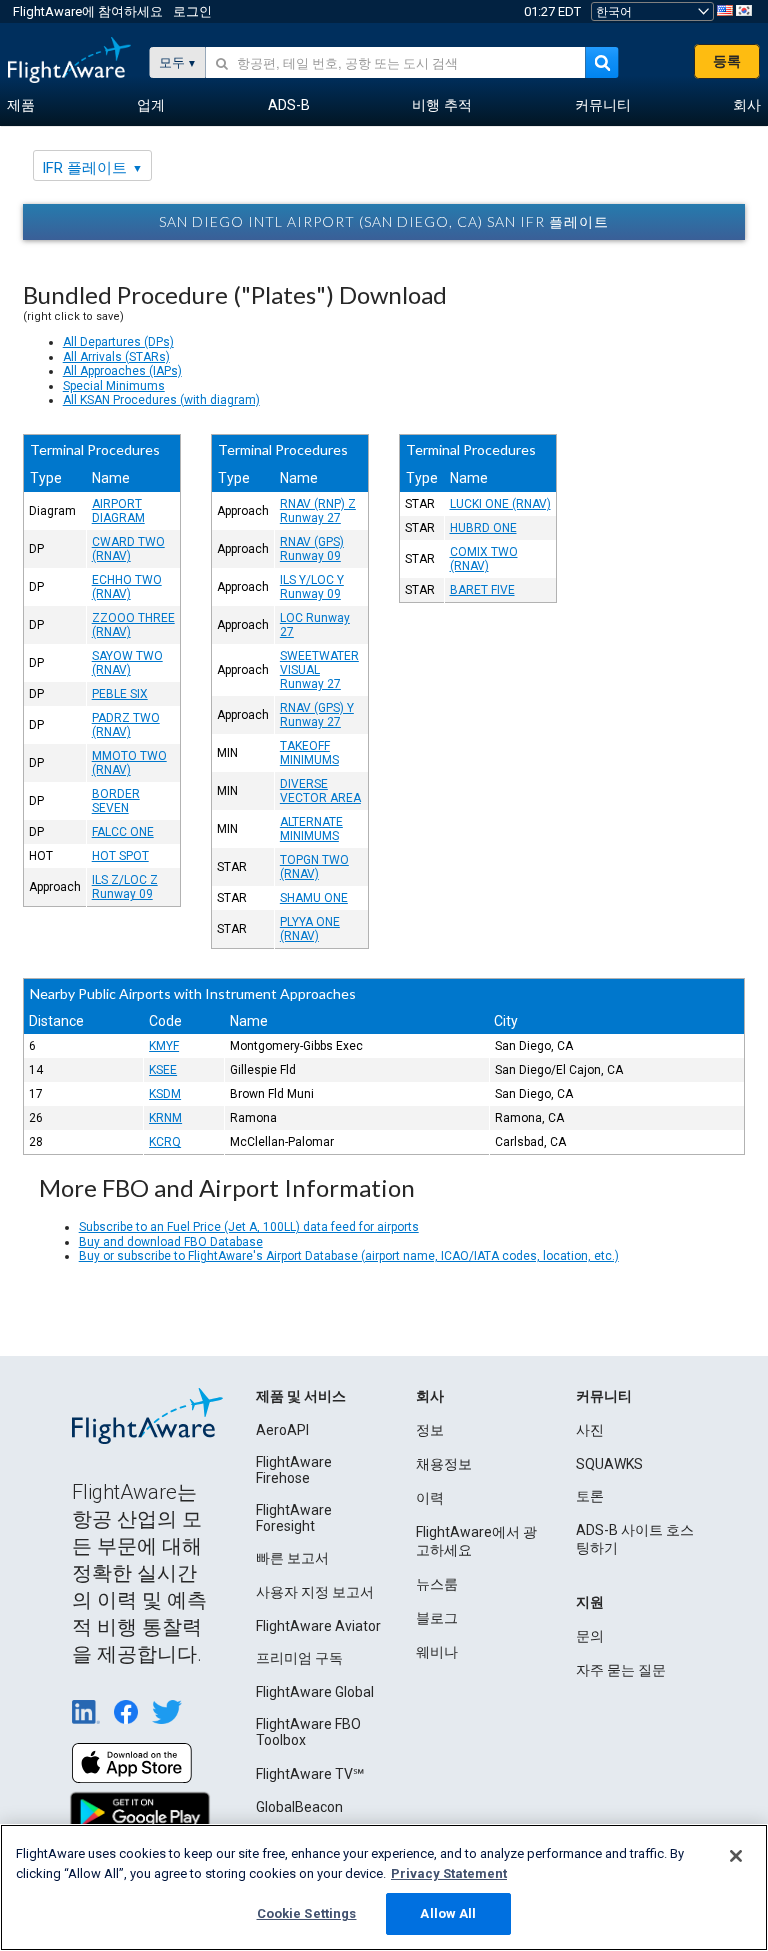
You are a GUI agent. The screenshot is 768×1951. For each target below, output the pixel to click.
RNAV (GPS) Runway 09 (312, 549)
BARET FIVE (482, 590)
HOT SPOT (120, 856)
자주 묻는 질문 (621, 1670)
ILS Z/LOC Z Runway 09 (125, 887)
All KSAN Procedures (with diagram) (161, 400)
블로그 (437, 1618)
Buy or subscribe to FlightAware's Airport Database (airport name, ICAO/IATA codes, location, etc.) (349, 1256)
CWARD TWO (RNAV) (128, 549)
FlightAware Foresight (294, 1518)
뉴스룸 (437, 1584)
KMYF (164, 1046)
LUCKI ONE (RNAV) (500, 504)
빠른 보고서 (292, 1558)
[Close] (736, 1856)
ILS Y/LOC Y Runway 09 (312, 587)
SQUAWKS (609, 1464)
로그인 (192, 11)
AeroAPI (282, 1430)
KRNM (165, 1118)
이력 (430, 1498)
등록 (727, 61)
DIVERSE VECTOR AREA (320, 791)
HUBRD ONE (483, 528)
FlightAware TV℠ (310, 1774)
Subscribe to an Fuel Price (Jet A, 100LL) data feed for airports (249, 1227)
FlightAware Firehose (294, 1470)
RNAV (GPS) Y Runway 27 (317, 715)
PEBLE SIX (120, 694)
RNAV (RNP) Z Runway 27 (318, 511)
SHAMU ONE (314, 898)
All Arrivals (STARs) (116, 357)
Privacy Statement (449, 1873)
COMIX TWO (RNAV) (484, 559)
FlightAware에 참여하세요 (88, 11)
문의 (590, 1636)
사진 (590, 1430)
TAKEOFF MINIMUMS (309, 753)
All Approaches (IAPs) (122, 371)
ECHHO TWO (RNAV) (127, 587)
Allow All (448, 1913)
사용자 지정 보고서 (315, 1592)
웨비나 (437, 1652)
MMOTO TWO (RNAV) (129, 763)
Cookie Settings (307, 1913)
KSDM (165, 1094)
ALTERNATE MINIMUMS (311, 829)
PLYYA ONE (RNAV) (310, 929)
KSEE (163, 1070)
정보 (430, 1430)
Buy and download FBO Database (171, 1242)
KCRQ (165, 1142)
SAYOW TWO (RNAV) (127, 663)
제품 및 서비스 (301, 1396)
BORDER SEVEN (116, 801)
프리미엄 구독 (299, 1658)
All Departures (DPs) (118, 342)
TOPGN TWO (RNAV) (314, 867)
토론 (590, 1496)
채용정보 (444, 1464)
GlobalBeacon (299, 1807)
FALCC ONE (123, 832)
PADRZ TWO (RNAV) (126, 725)
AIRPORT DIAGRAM (118, 511)
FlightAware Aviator (318, 1626)
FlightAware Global (315, 1692)
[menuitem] (21, 106)
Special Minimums (114, 386)
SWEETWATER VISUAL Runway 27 (319, 670)
